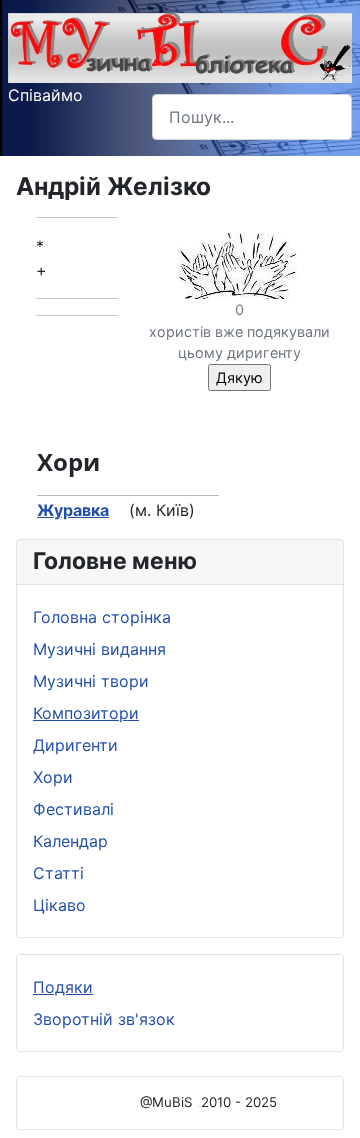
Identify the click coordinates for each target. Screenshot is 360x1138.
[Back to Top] (325, 1101)
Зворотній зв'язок (104, 1019)
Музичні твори (91, 681)
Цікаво (59, 905)
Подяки (63, 987)
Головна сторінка (102, 617)
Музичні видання (99, 649)
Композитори (86, 713)
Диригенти (75, 745)
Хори (53, 777)
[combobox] (252, 116)
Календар (70, 841)
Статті (58, 873)
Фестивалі (73, 809)
